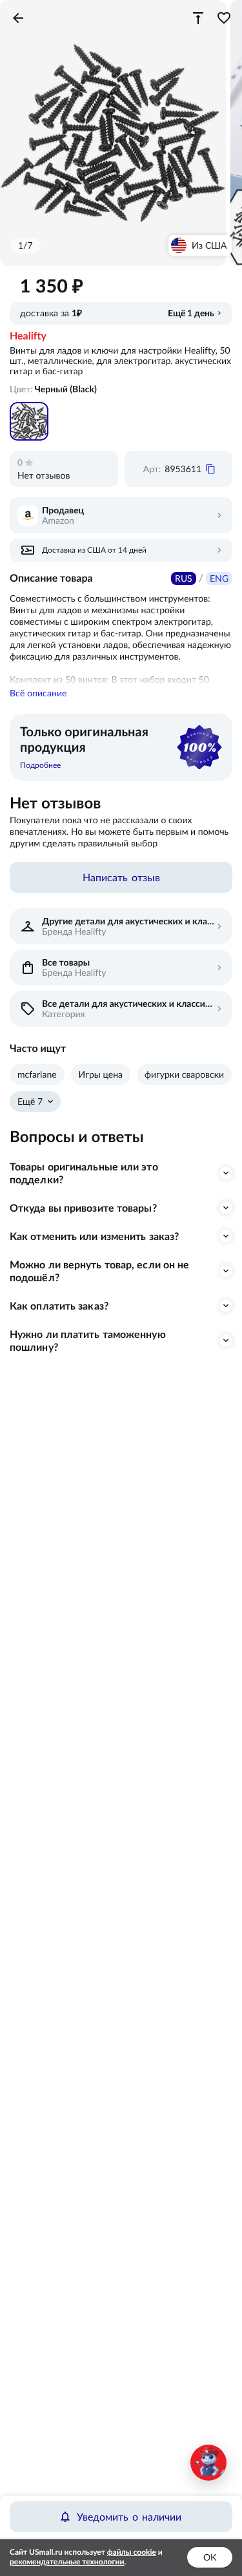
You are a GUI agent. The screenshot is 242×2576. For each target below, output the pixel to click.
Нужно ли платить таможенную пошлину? (88, 1340)
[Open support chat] (208, 2463)
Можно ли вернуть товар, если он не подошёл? (99, 1271)
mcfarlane (37, 1074)
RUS (184, 578)
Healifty (28, 336)
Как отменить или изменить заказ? (94, 1236)
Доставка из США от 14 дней (94, 550)
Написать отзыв (121, 877)
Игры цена (101, 1074)
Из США (209, 245)
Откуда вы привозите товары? (83, 1208)
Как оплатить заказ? (59, 1306)
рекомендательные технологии (67, 2562)
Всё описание (38, 693)
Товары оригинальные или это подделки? (84, 1173)
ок (210, 2557)
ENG (219, 578)
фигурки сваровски (184, 1074)
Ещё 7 (30, 1102)
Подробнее (40, 765)
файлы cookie (132, 2552)
